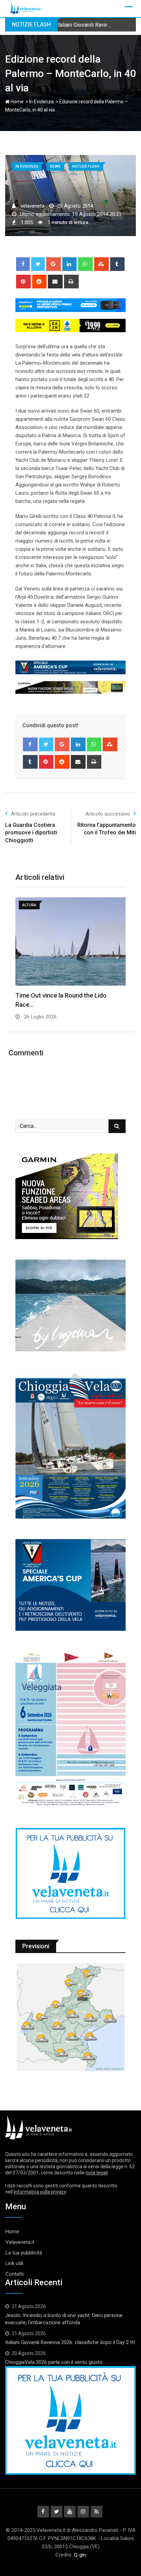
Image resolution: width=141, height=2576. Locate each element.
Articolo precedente (33, 814)
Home (17, 102)
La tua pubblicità (24, 2253)
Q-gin (80, 2555)
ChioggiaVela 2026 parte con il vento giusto (54, 2362)
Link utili (14, 2263)
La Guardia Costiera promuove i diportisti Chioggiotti (31, 833)
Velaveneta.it (20, 2242)
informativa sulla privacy (40, 2192)
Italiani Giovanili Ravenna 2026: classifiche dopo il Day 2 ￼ (70, 2342)
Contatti (15, 2274)
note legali (97, 2173)
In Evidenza (41, 102)
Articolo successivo (108, 814)
